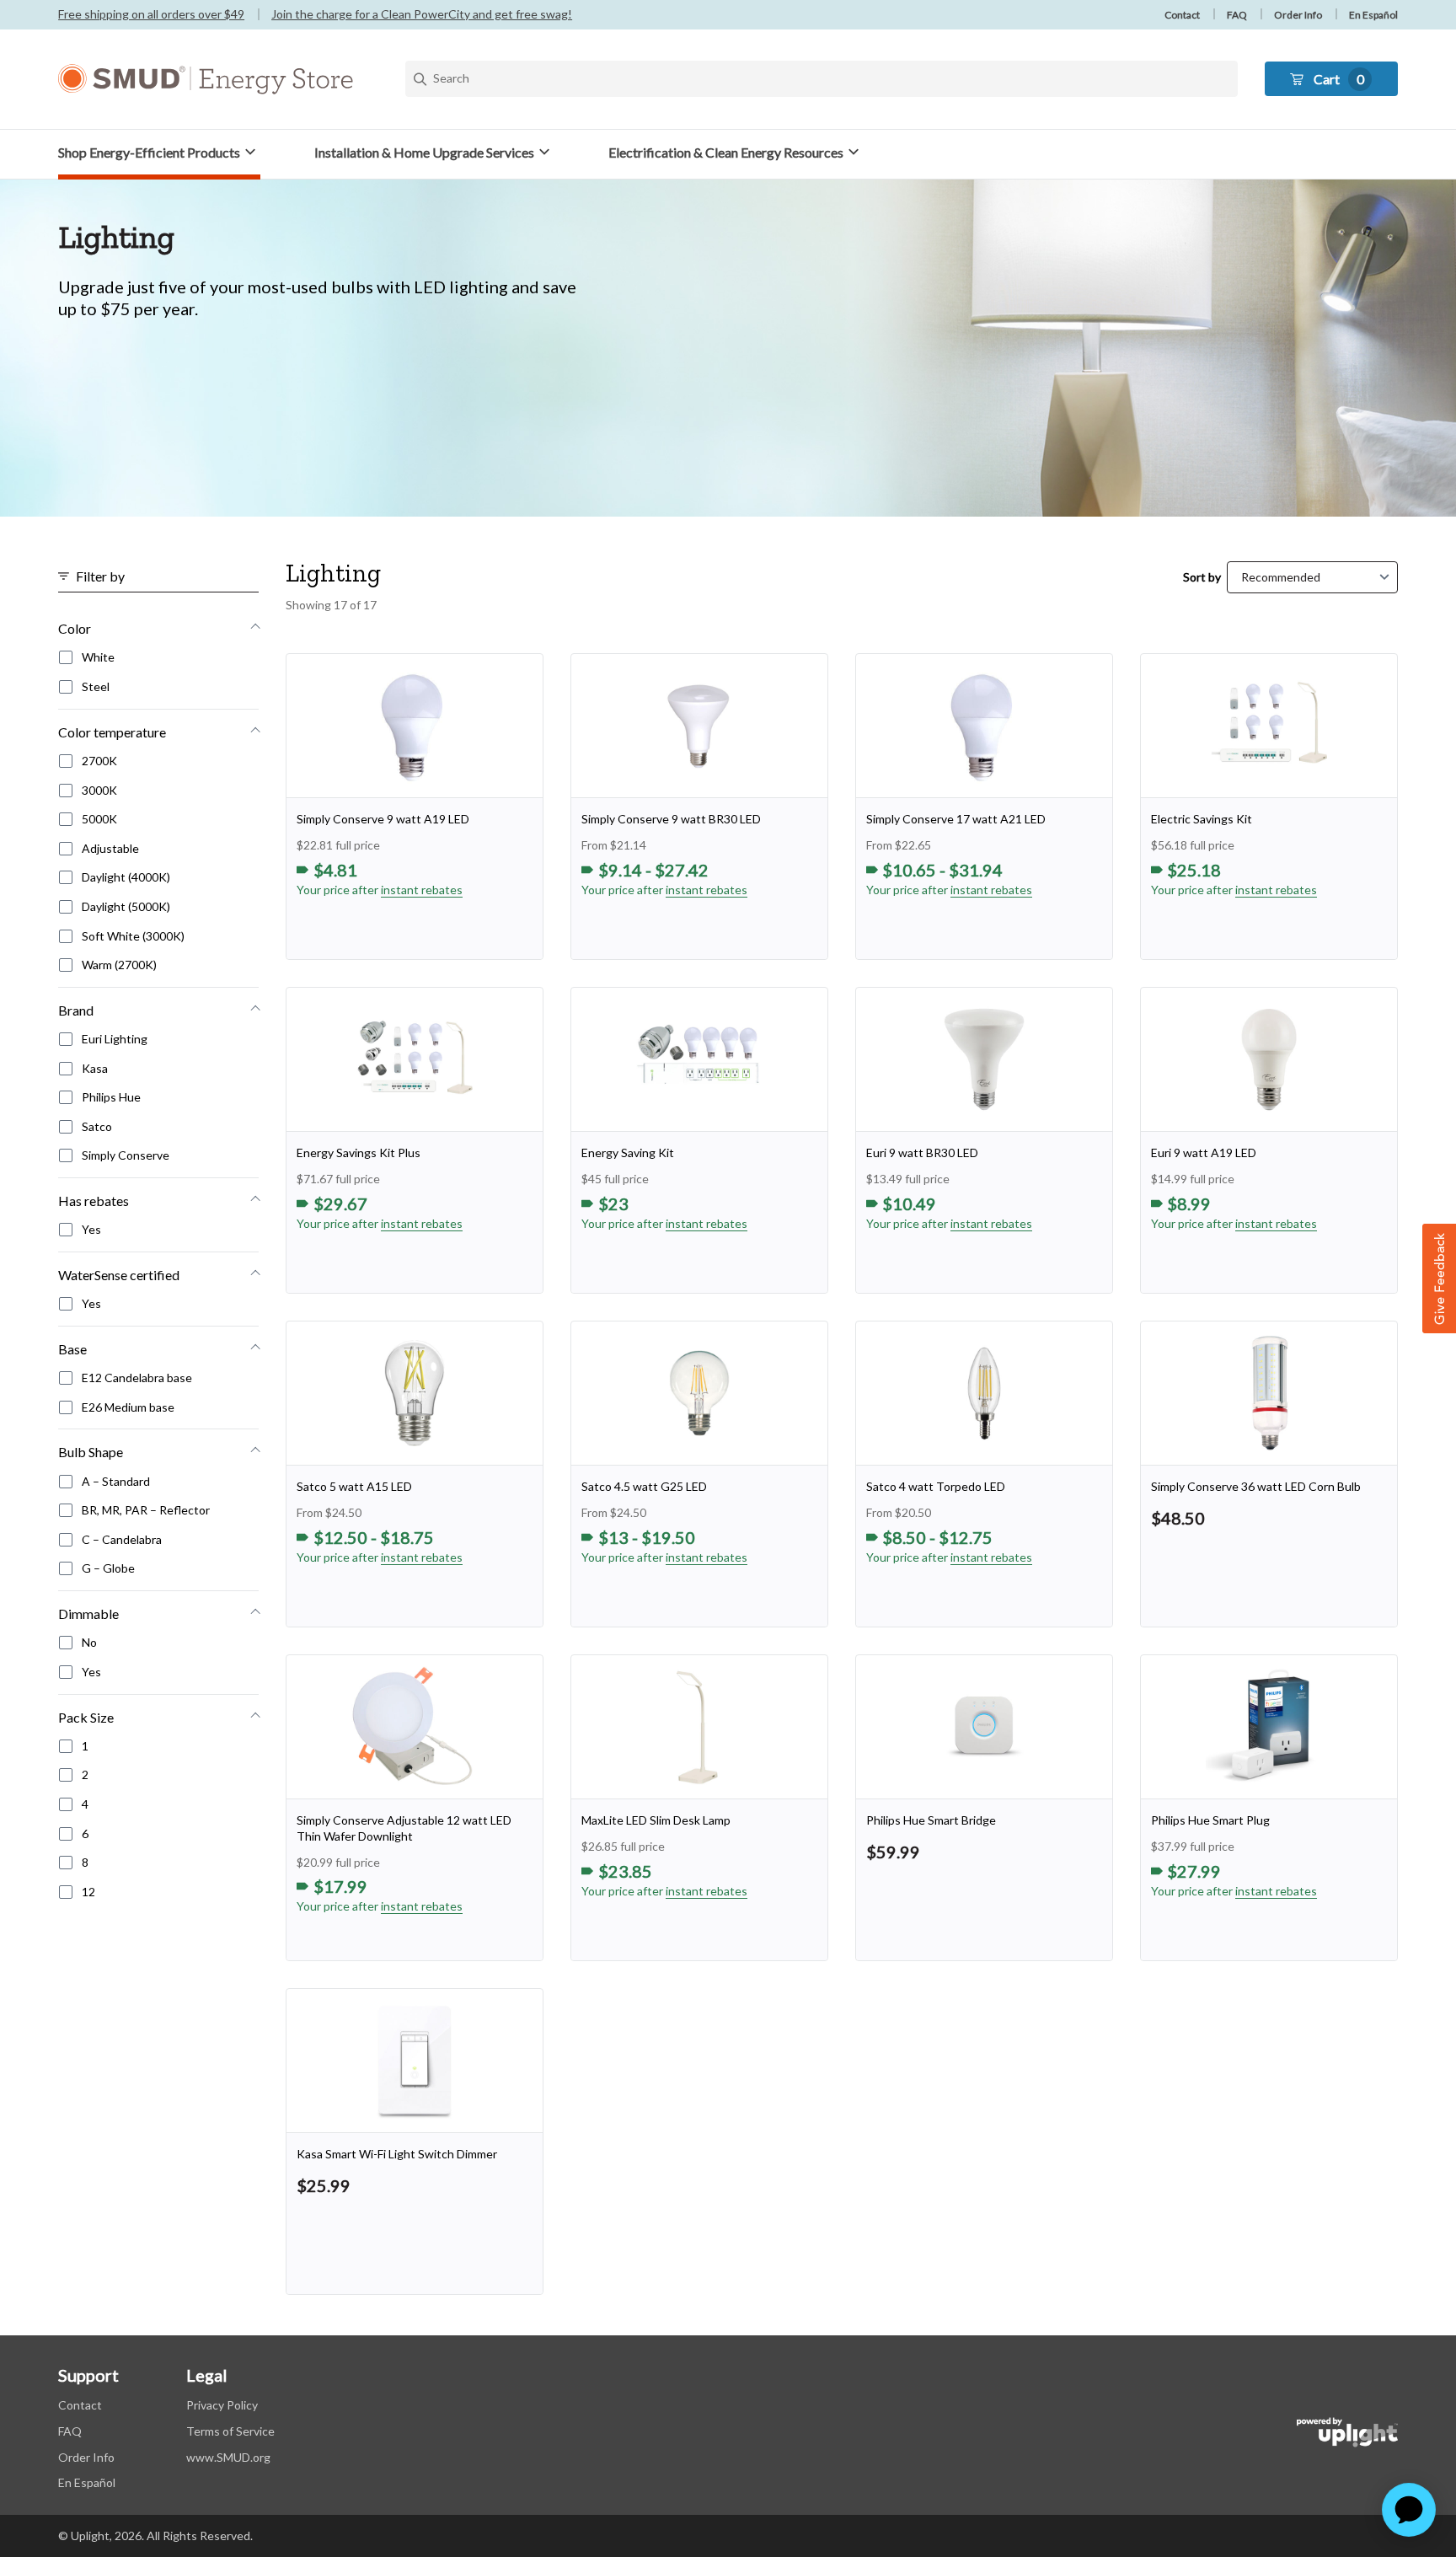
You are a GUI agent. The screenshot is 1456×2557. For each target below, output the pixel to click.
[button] (159, 152)
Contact (1182, 15)
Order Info (1298, 15)
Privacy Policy (222, 2405)
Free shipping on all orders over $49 (151, 14)
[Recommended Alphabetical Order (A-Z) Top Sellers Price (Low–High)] (1312, 577)
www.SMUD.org (228, 2457)
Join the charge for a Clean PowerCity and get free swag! (422, 14)
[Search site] (822, 79)
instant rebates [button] (422, 890)
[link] (415, 807)
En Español (1373, 15)
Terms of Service (230, 2431)
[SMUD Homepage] (206, 79)
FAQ (1237, 15)
